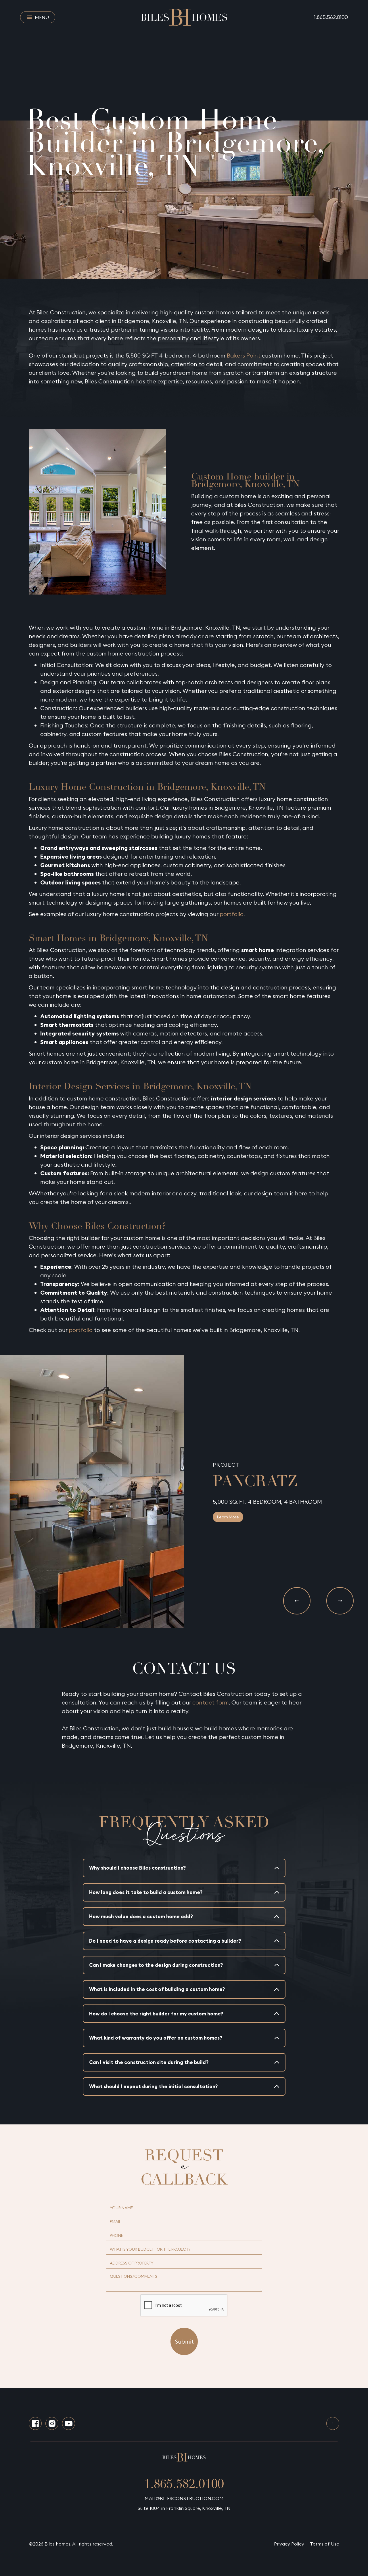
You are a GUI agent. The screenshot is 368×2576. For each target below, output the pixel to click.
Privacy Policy (289, 2544)
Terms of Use (325, 2544)
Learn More (228, 1517)
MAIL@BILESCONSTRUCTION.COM (184, 2498)
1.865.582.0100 (331, 17)
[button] (297, 1601)
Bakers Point (244, 355)
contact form (211, 1702)
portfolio (232, 914)
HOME (33, 93)
